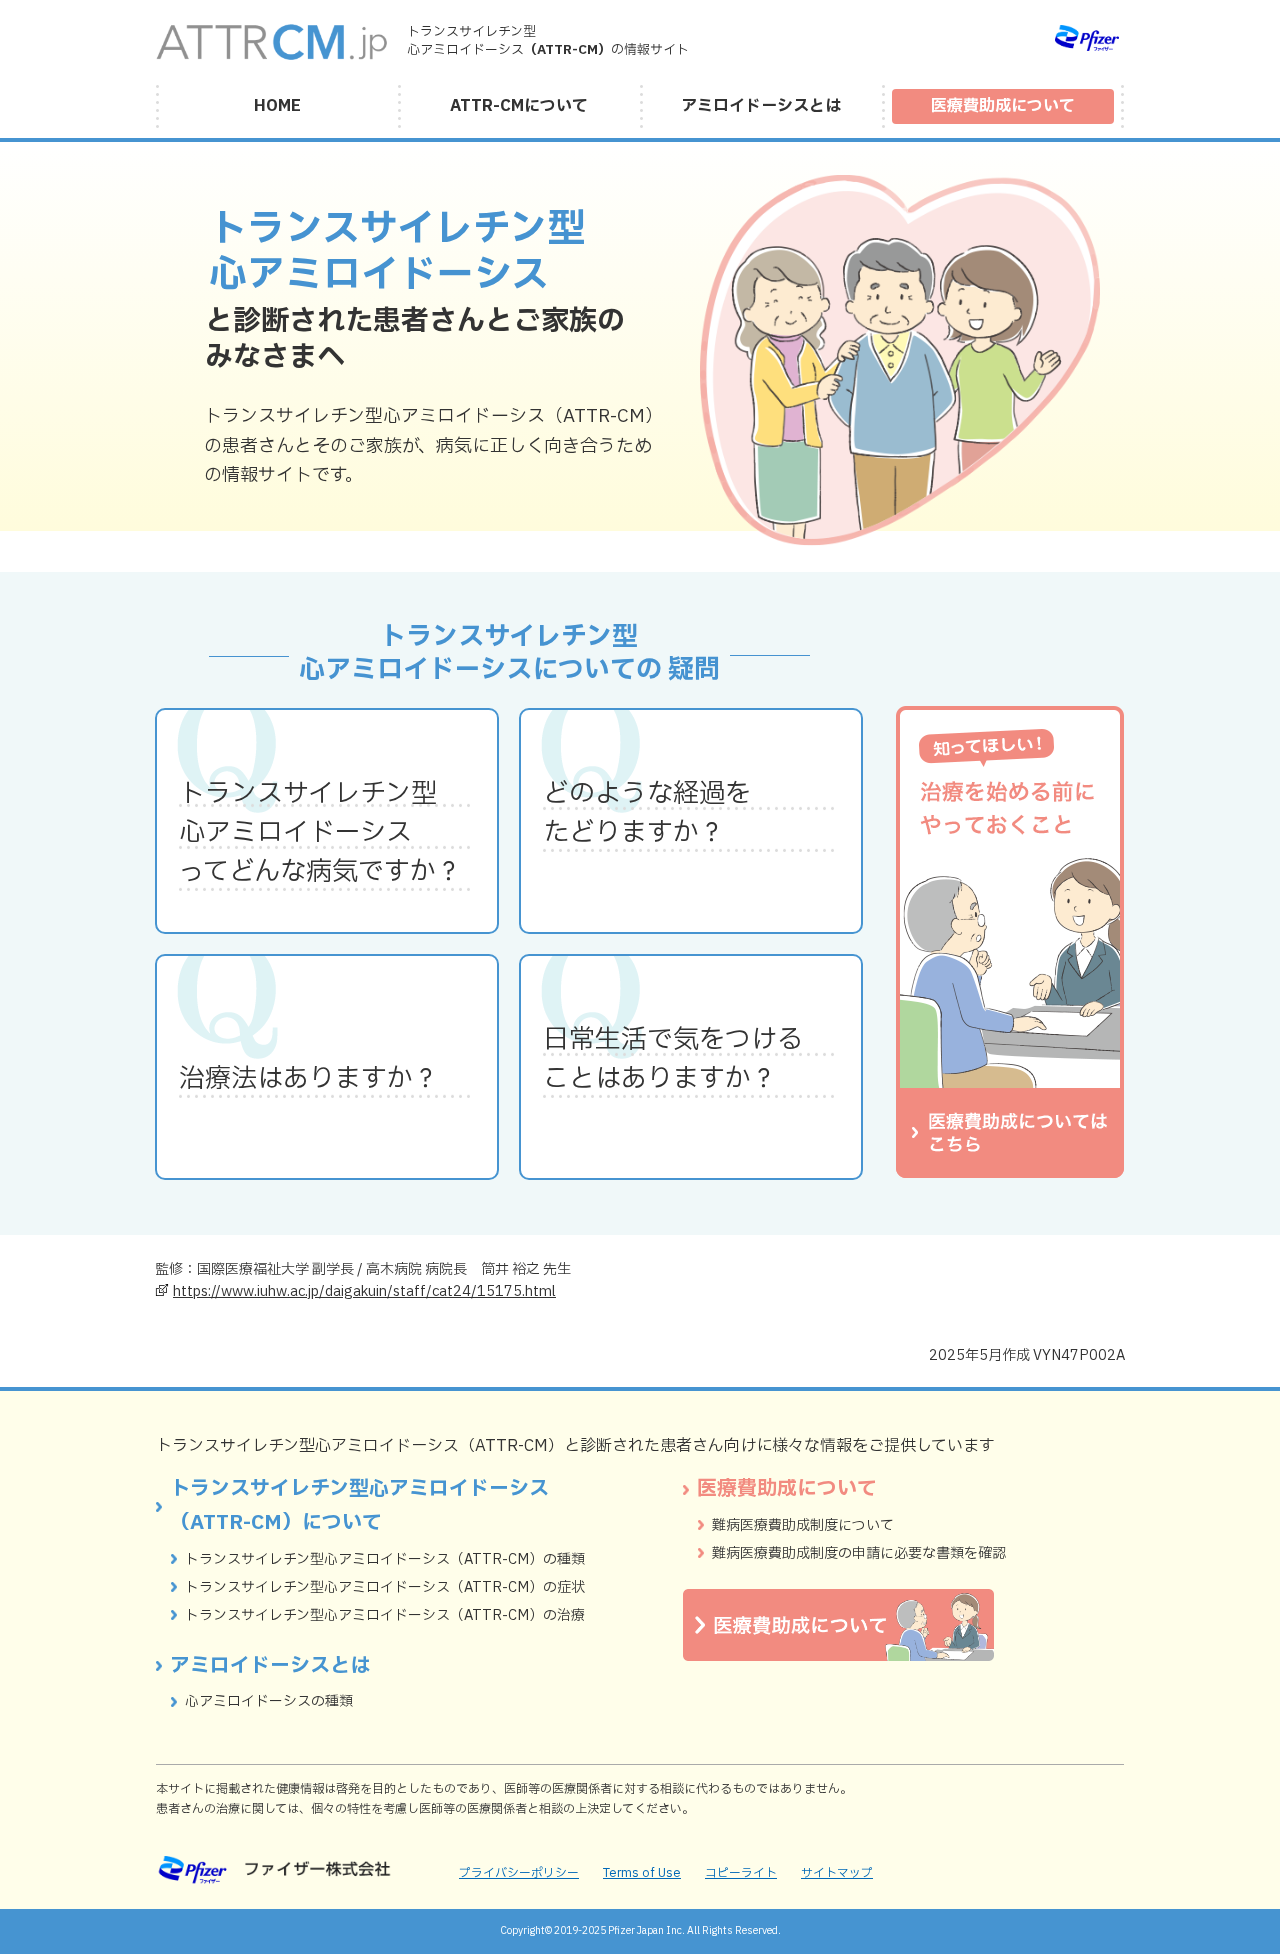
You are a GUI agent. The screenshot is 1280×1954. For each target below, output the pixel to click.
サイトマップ (837, 1873)
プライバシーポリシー (519, 1873)
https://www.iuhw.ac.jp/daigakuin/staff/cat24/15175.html (364, 1291)
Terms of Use (642, 1873)
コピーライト (741, 1873)
